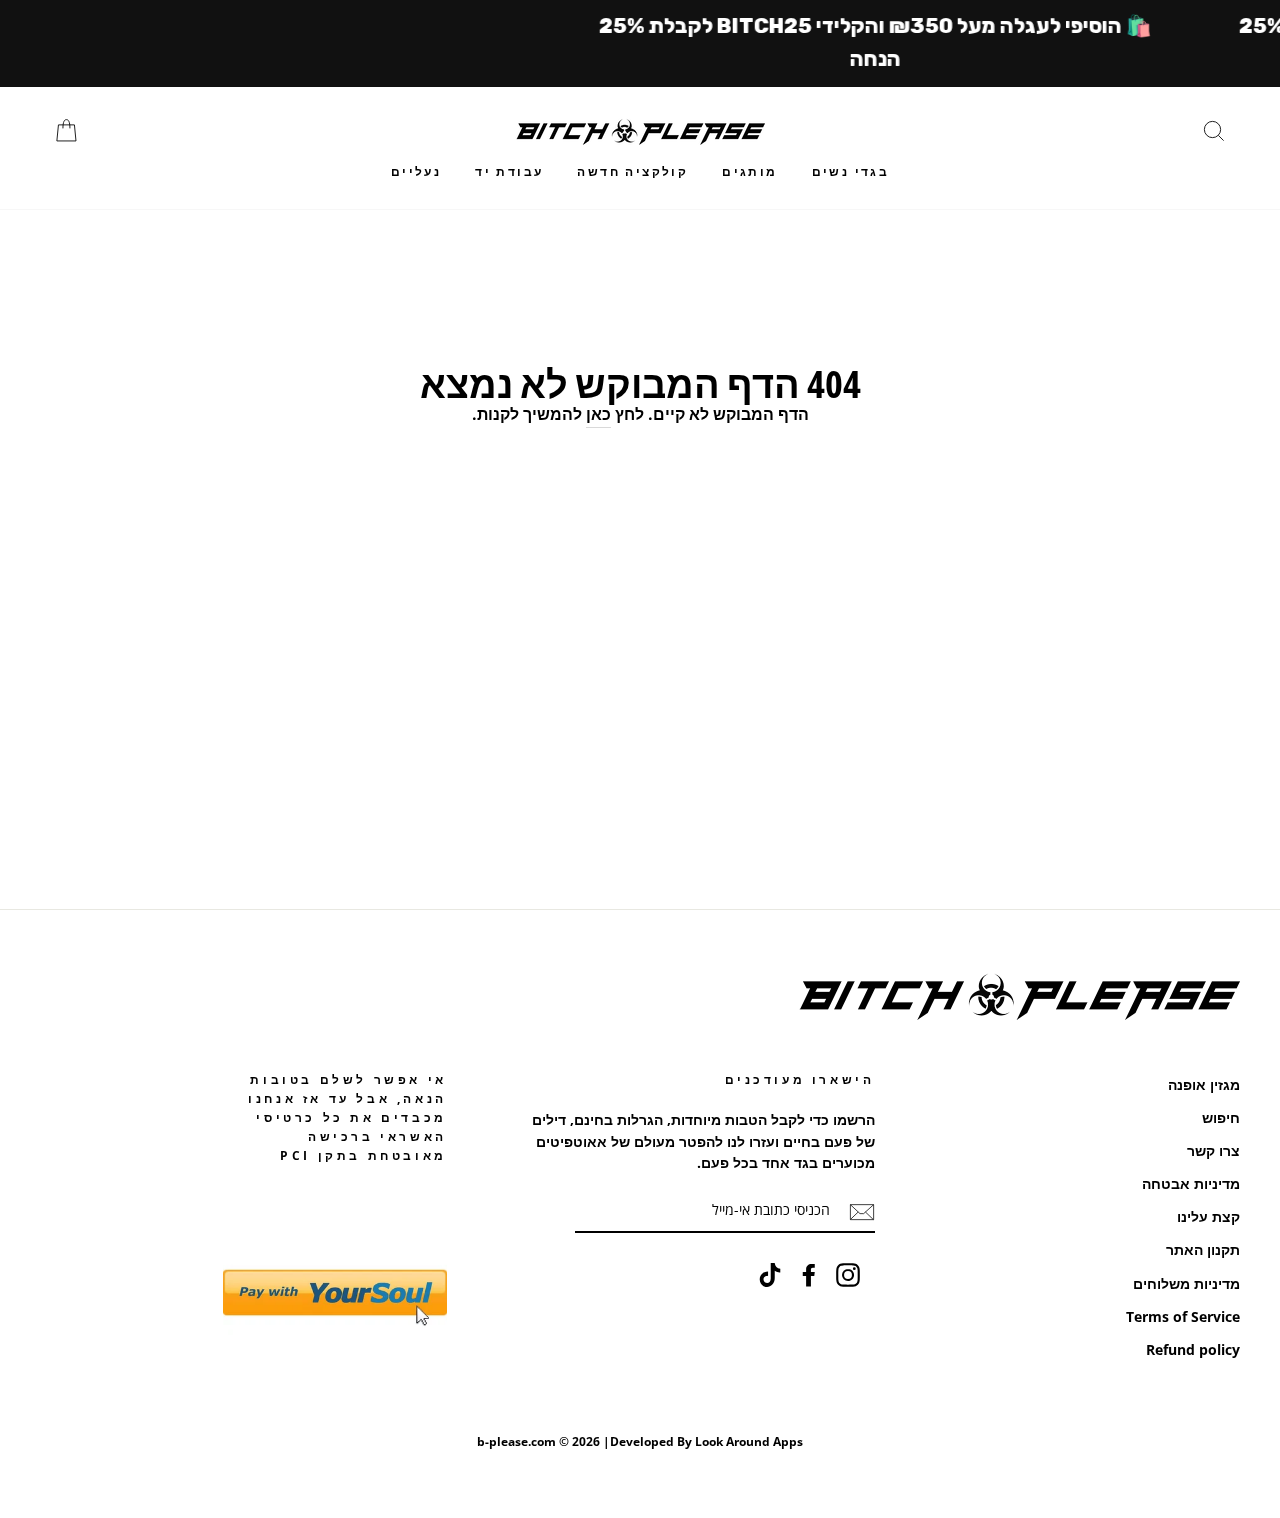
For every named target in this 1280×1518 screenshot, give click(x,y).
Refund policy (1193, 1349)
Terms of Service (1183, 1316)
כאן (598, 414)
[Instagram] (848, 1275)
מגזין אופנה (1204, 1084)
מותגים (749, 171)
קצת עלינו (1208, 1216)
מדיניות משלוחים (1186, 1283)
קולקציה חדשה (632, 171)
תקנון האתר (1203, 1249)
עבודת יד (509, 171)
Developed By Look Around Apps (706, 1441)
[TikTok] (770, 1275)
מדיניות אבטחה (1191, 1183)
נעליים (416, 171)
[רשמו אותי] (862, 1211)
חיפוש (1221, 1117)
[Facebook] (809, 1275)
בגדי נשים (851, 171)
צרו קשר (1213, 1150)
